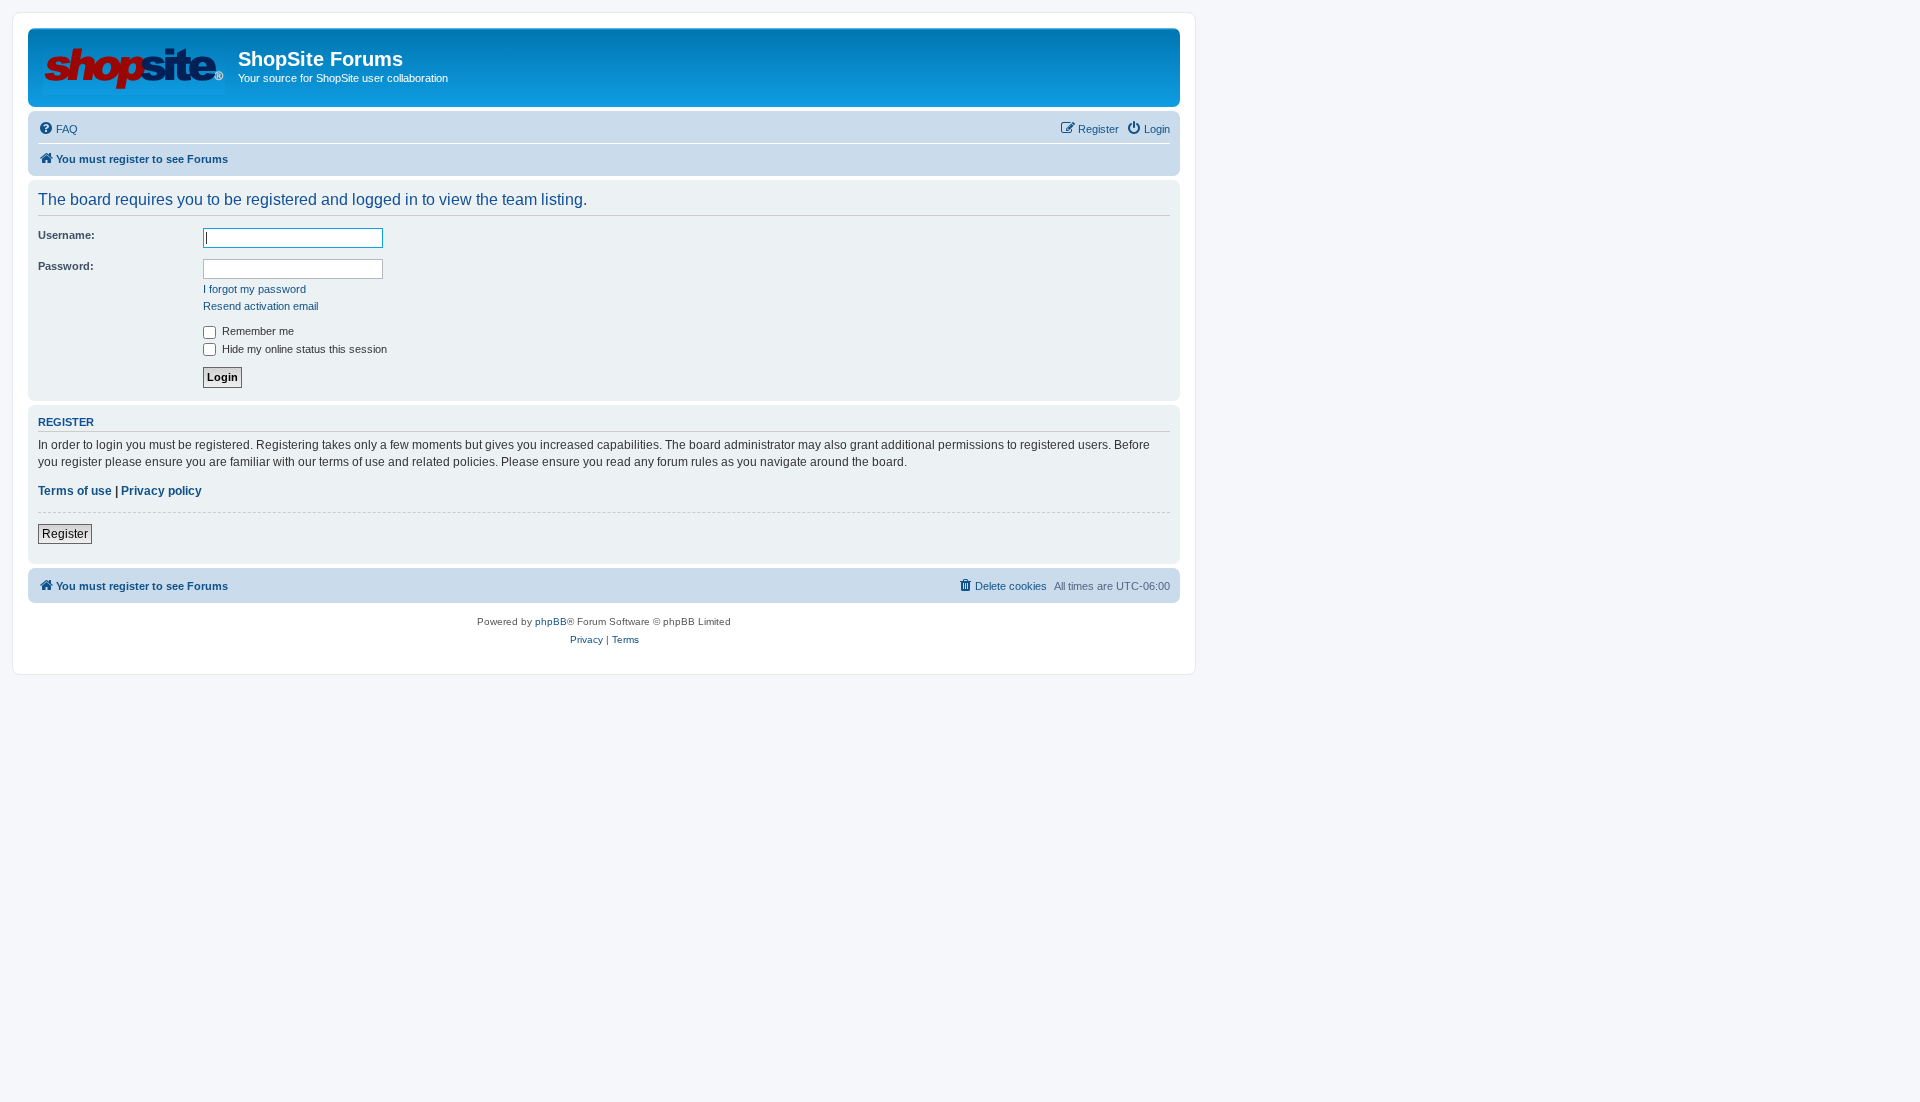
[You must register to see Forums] (135, 65)
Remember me (256, 331)
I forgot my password (254, 289)
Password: (66, 266)
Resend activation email (260, 306)
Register (65, 534)
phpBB (551, 621)
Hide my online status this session (303, 349)
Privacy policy (161, 491)
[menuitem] (58, 129)
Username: (66, 235)
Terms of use (75, 491)
